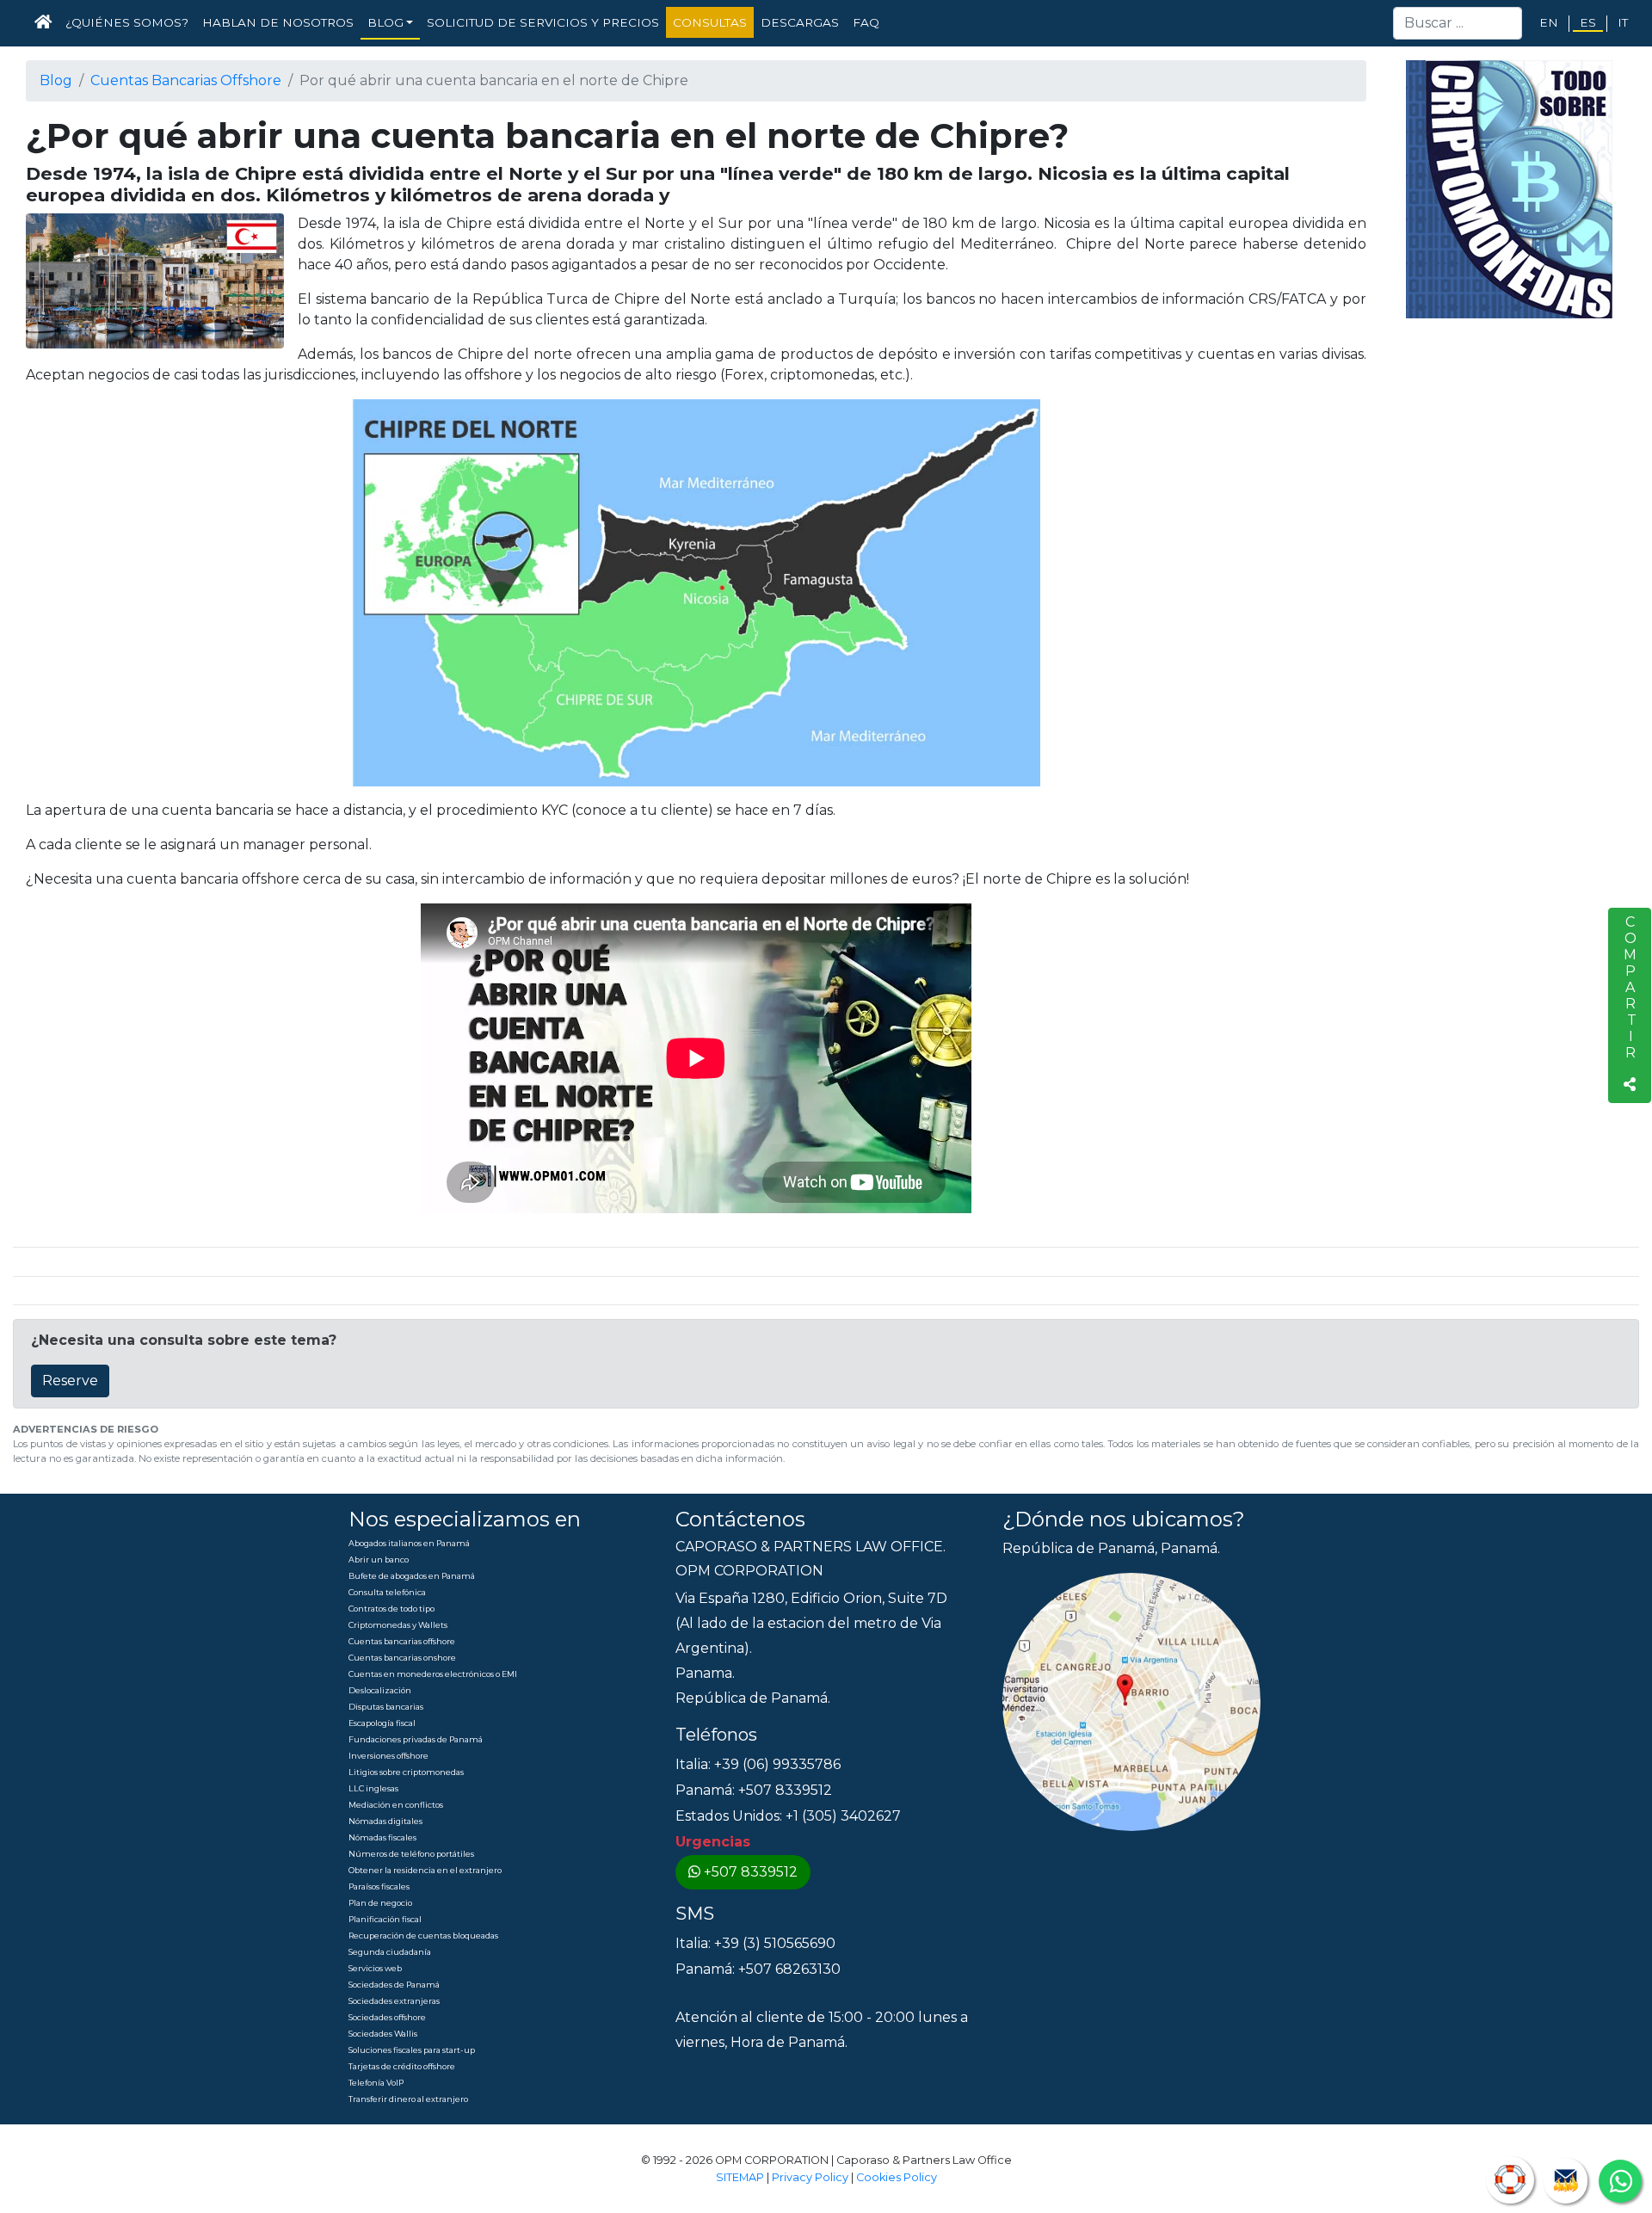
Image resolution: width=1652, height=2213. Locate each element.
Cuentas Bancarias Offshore (186, 80)
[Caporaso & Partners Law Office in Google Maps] (1131, 1701)
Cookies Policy (897, 2177)
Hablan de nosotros (278, 22)
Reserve (70, 1381)
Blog (56, 80)
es (1588, 22)
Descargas (800, 22)
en (1549, 22)
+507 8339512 (751, 1872)
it (1623, 22)
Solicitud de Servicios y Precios (543, 22)
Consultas (710, 22)
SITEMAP (740, 2177)
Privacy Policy (810, 2177)
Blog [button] (385, 22)
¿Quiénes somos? (127, 22)
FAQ (866, 22)
